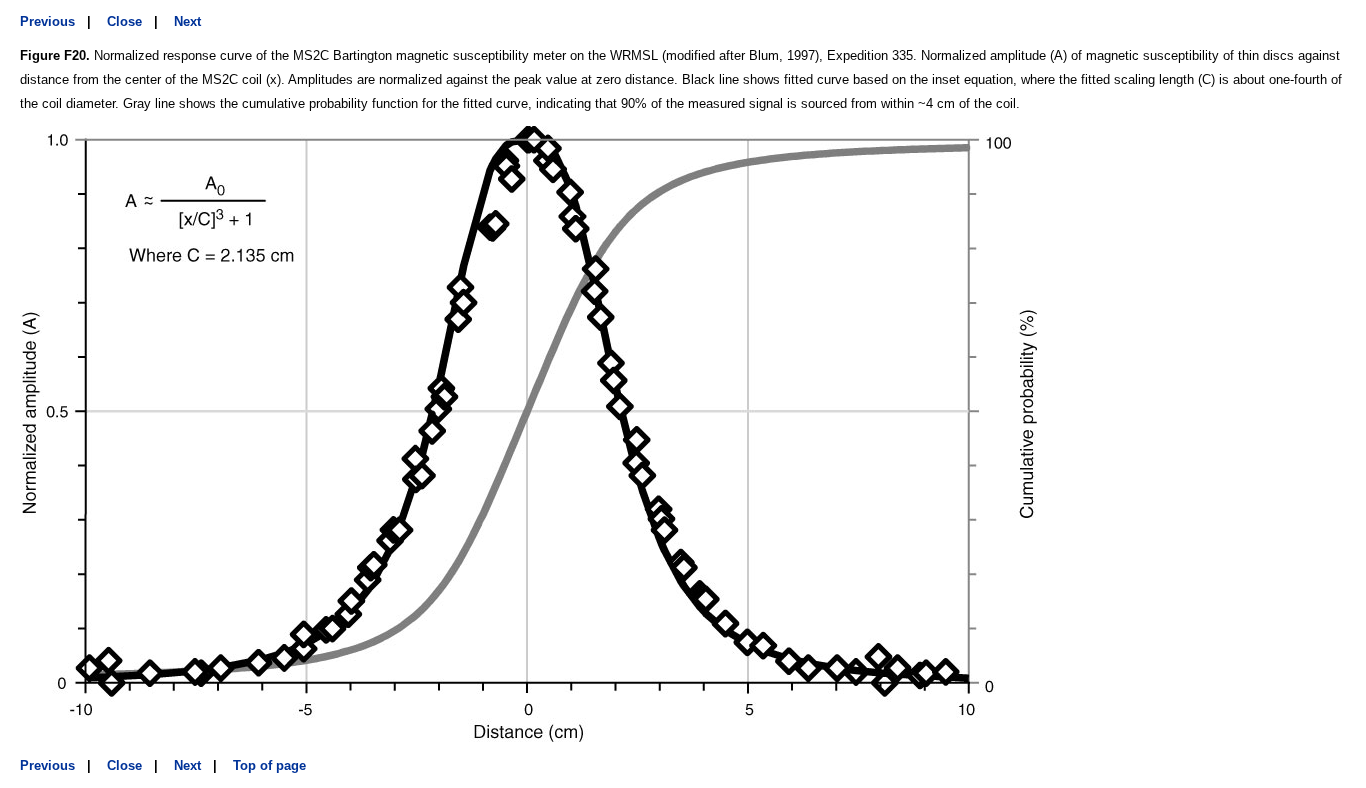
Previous (47, 21)
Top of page (269, 765)
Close (124, 21)
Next (187, 21)
